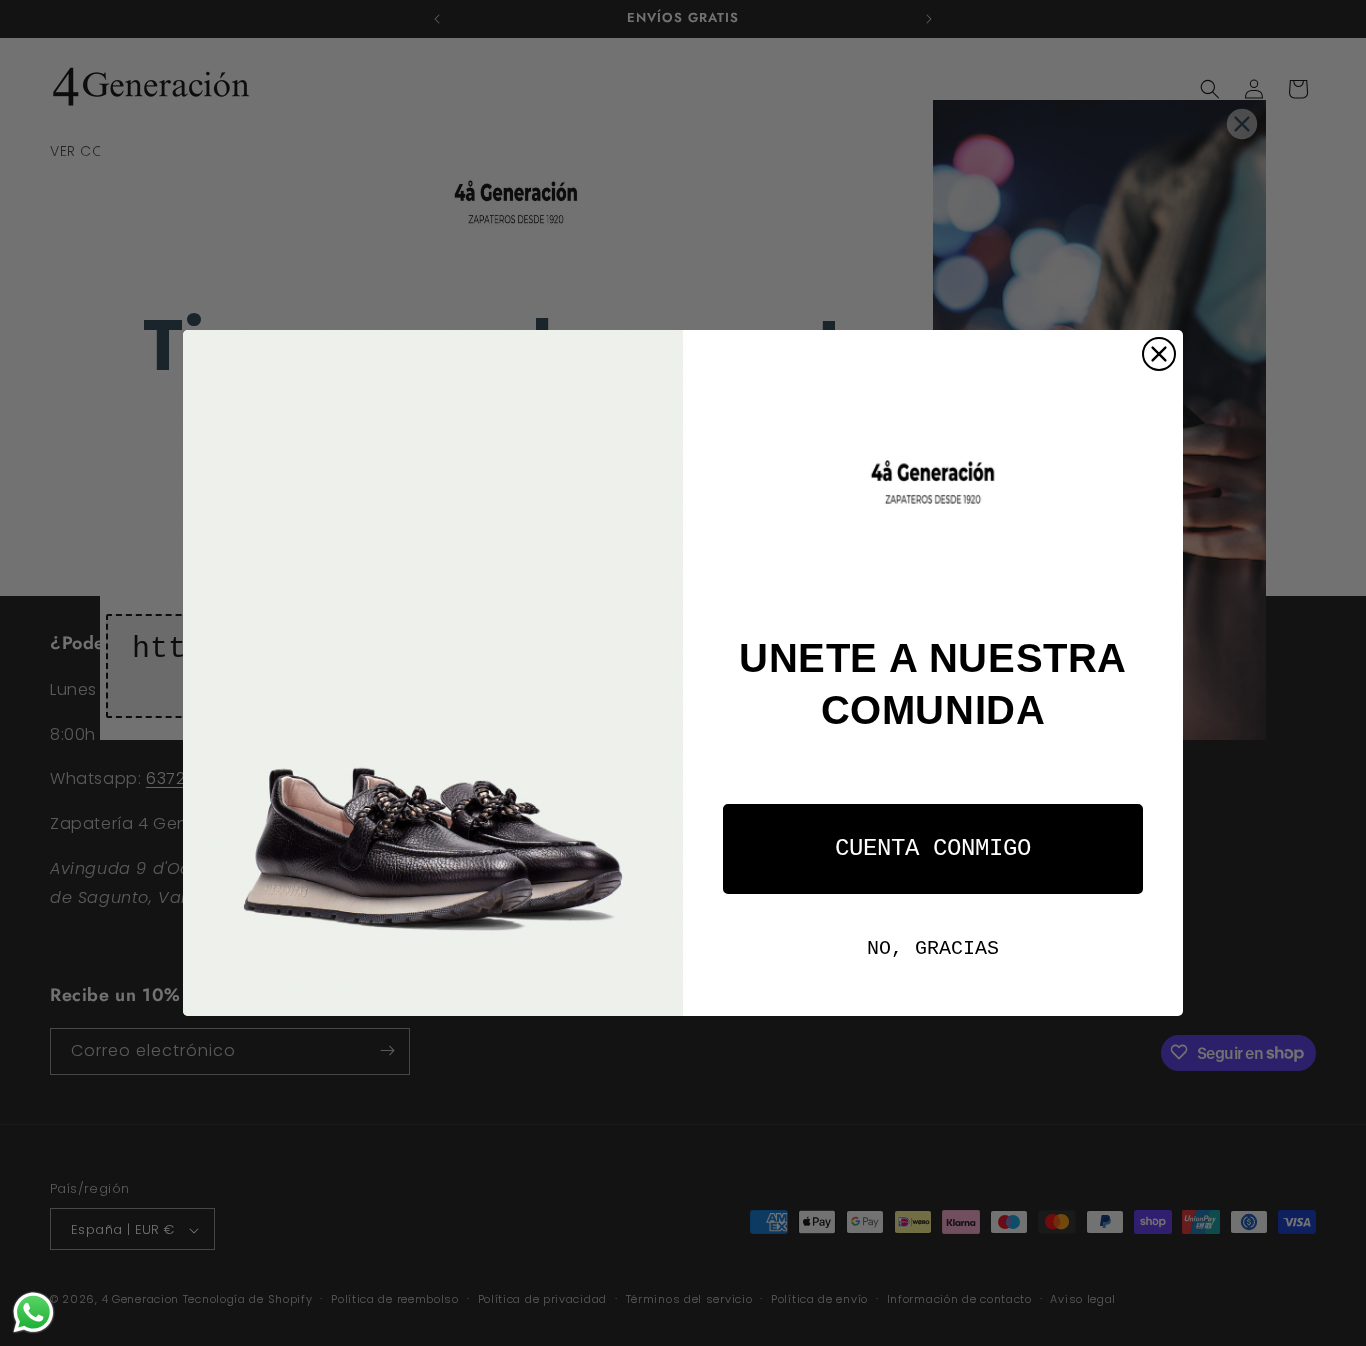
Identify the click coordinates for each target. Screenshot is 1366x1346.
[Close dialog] (1159, 354)
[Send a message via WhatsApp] (33, 1312)
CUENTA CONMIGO (933, 848)
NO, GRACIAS (933, 948)
